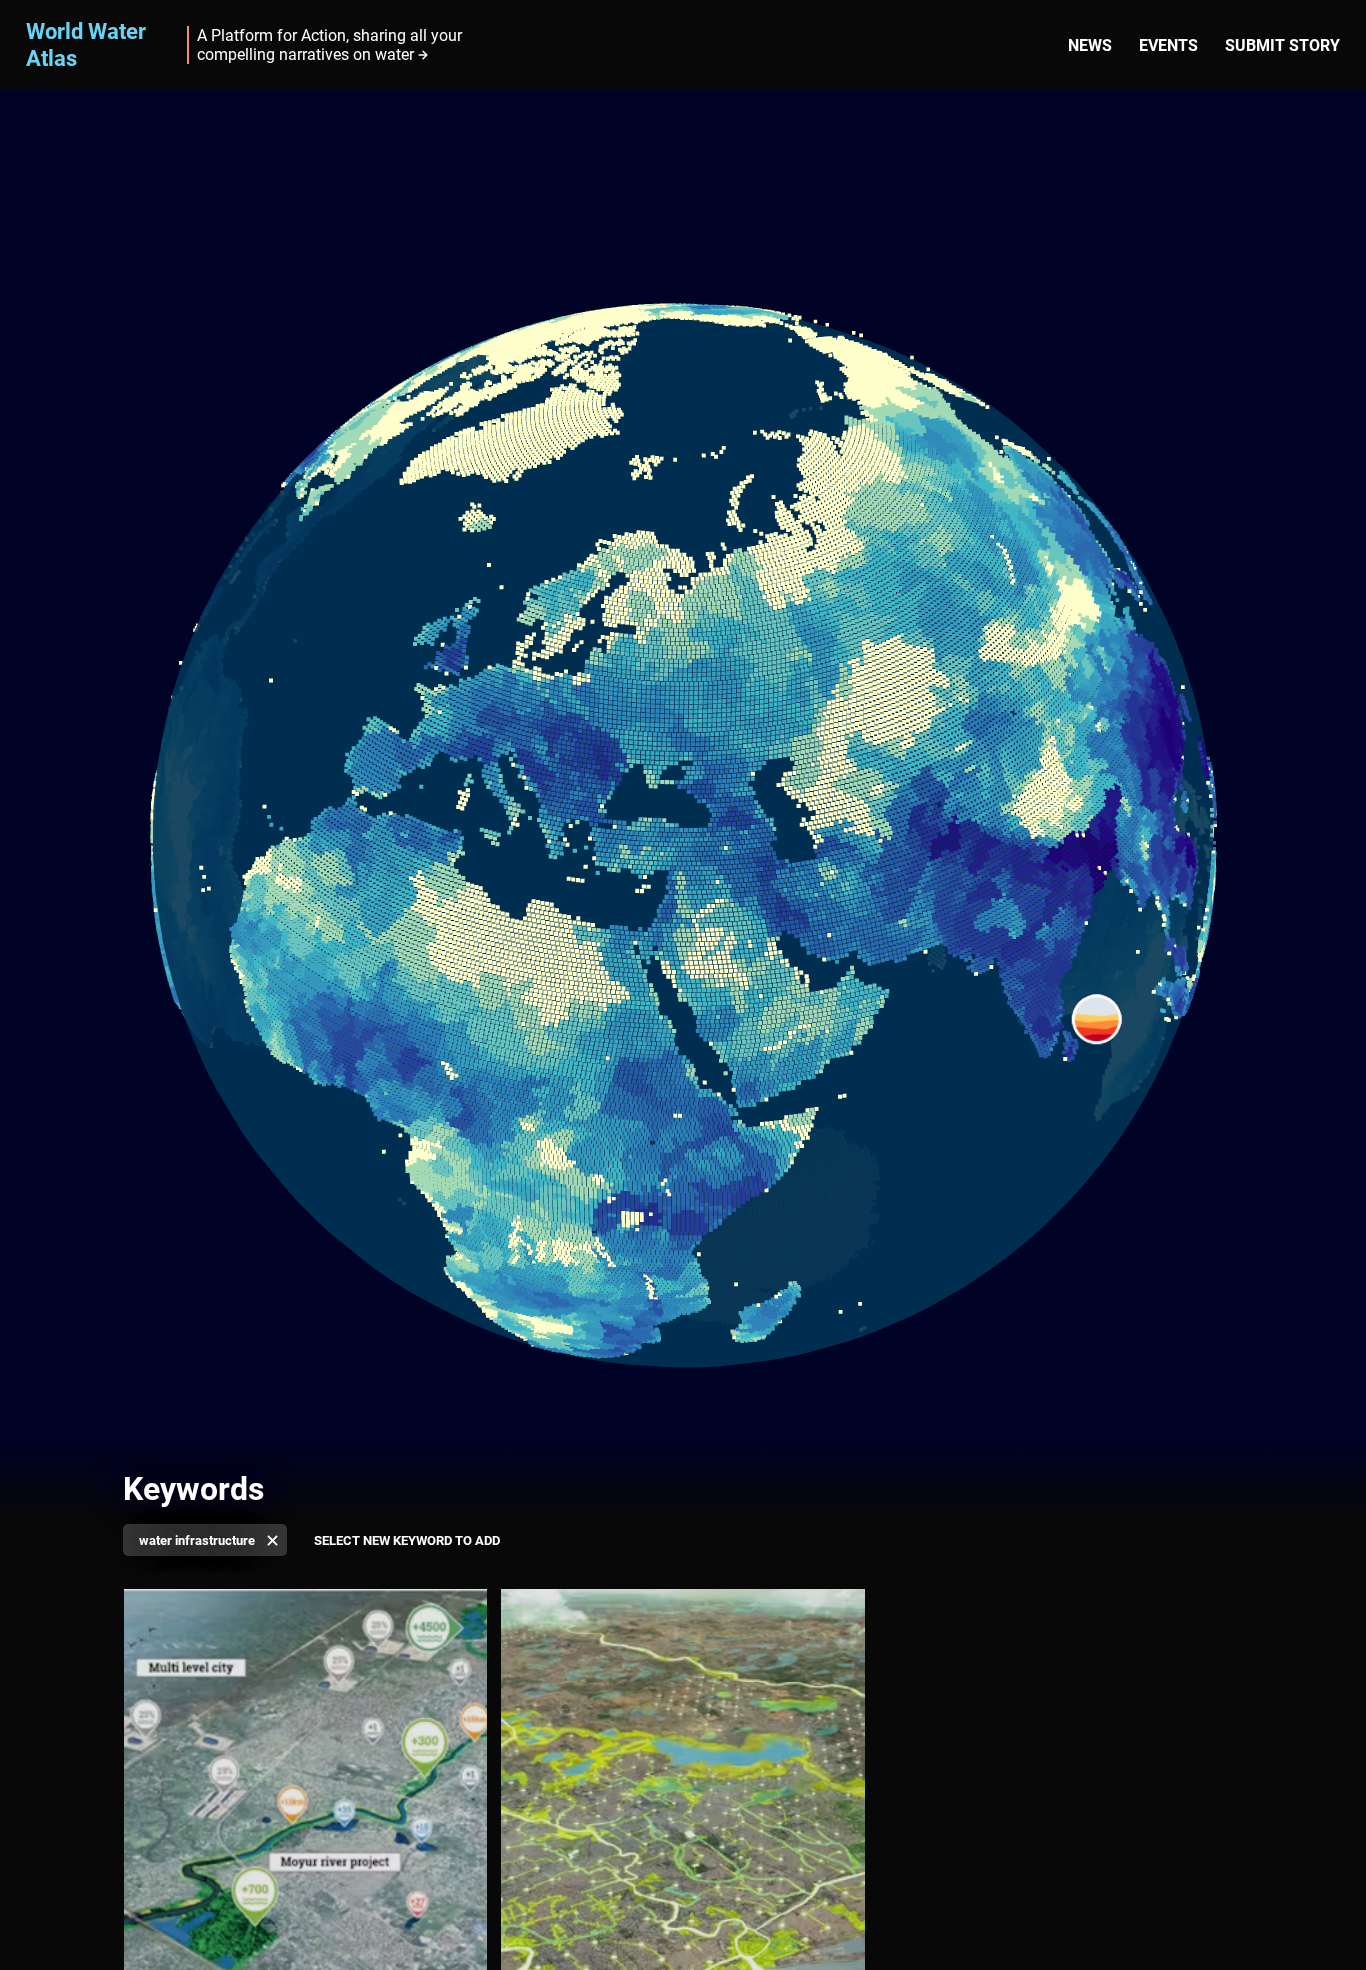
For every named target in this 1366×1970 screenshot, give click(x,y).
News (1090, 45)
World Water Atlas (86, 44)
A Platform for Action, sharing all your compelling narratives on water (329, 45)
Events (1168, 45)
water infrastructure (197, 1540)
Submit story (1282, 45)
